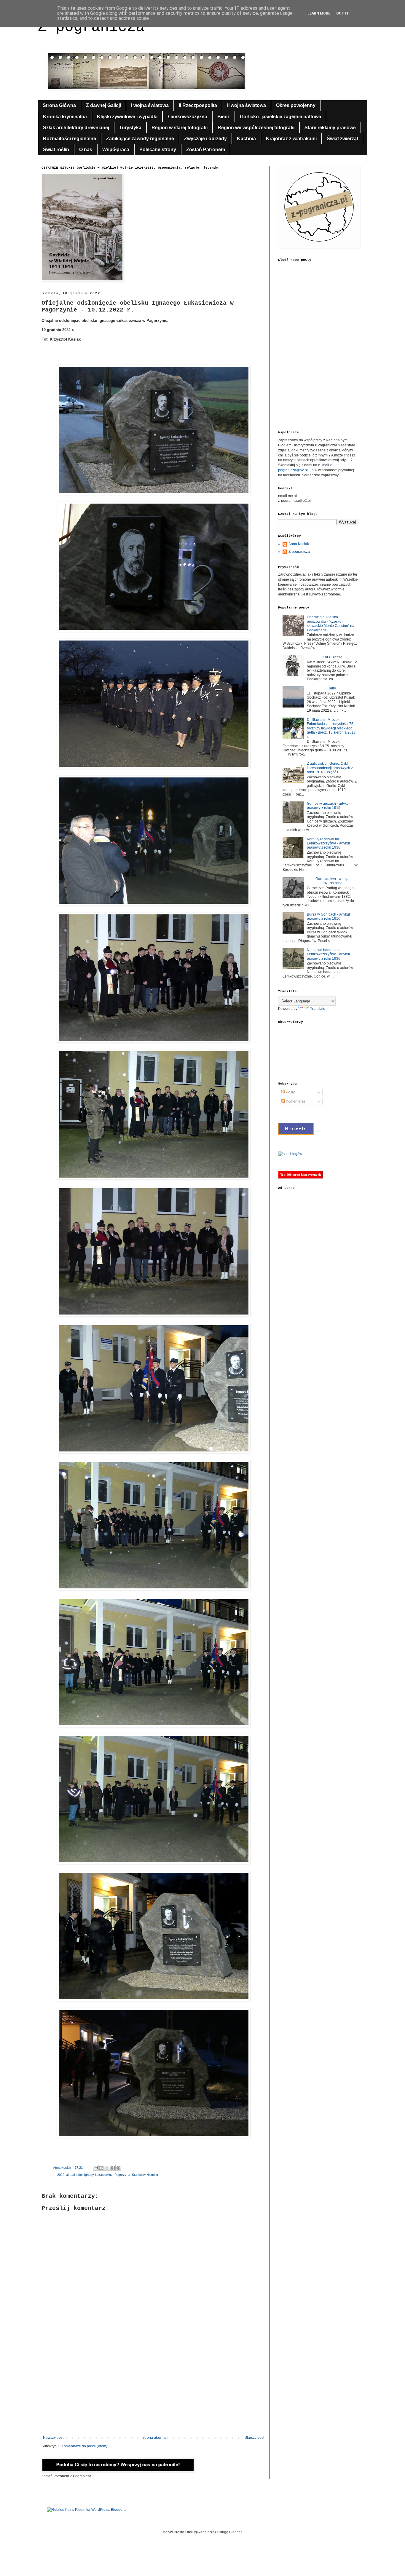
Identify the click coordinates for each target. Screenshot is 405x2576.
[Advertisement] (154, 2387)
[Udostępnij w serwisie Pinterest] (118, 2168)
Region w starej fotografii (180, 128)
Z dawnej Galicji (103, 105)
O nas (86, 150)
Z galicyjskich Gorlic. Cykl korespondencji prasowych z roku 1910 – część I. (330, 768)
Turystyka (130, 128)
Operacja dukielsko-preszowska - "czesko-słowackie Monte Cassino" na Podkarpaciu (331, 623)
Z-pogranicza (299, 552)
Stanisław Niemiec (145, 2175)
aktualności (74, 2175)
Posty (290, 1092)
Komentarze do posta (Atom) (84, 2446)
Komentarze (295, 1101)
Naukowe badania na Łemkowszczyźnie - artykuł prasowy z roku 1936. (328, 954)
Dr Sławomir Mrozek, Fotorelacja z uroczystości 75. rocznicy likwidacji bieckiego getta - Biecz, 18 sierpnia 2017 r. (331, 728)
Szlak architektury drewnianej (76, 128)
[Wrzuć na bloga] (101, 2168)
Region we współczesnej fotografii (256, 128)
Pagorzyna (122, 2175)
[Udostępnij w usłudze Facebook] (113, 2168)
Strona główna (154, 2438)
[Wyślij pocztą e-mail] (96, 2168)
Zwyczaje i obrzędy (205, 139)
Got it (343, 13)
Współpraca (116, 150)
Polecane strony (158, 150)
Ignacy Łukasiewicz (98, 2175)
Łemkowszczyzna (187, 117)
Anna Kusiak (299, 544)
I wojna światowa (150, 105)
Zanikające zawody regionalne (140, 139)
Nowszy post (53, 2438)
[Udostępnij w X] (107, 2168)
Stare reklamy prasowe (330, 128)
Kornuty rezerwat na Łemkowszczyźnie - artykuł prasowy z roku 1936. (328, 843)
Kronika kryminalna (65, 117)
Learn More (319, 13)
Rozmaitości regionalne (70, 139)
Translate (318, 1009)
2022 (61, 2175)
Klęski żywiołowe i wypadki (127, 117)
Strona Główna (59, 105)
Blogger (235, 2532)
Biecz (224, 117)
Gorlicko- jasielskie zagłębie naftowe (280, 117)
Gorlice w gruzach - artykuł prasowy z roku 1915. (328, 806)
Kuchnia (246, 139)
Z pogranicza (91, 27)
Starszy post (254, 2438)
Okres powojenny (296, 105)
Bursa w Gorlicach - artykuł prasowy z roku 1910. (328, 916)
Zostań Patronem (206, 150)
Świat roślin (56, 150)
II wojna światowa (247, 105)
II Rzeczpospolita (198, 105)
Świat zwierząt (342, 139)
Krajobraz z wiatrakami (291, 139)
